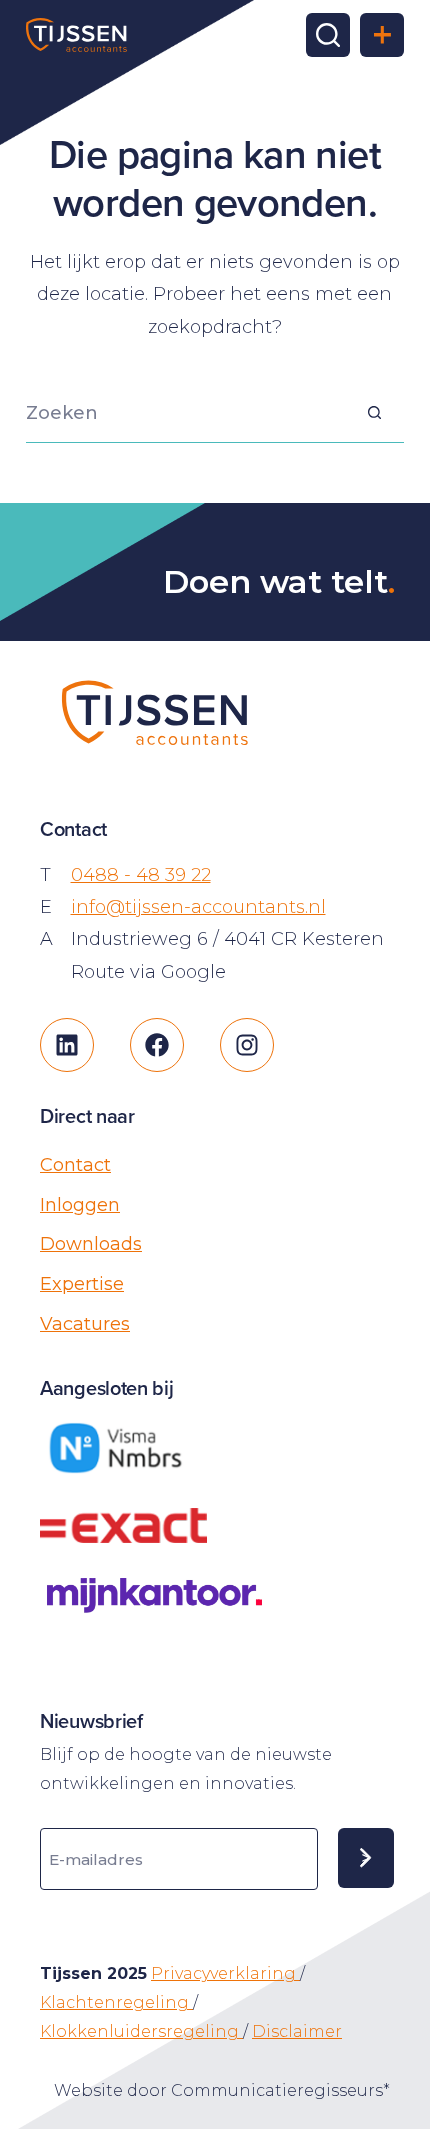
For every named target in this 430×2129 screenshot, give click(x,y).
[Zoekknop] (374, 413)
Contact (75, 1165)
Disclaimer (297, 2031)
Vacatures (85, 1324)
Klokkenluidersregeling (141, 2031)
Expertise (82, 1284)
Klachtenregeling (116, 2002)
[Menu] (382, 35)
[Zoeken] (328, 35)
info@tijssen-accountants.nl (198, 907)
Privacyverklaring (225, 1973)
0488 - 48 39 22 (141, 875)
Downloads (91, 1244)
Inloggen (80, 1205)
